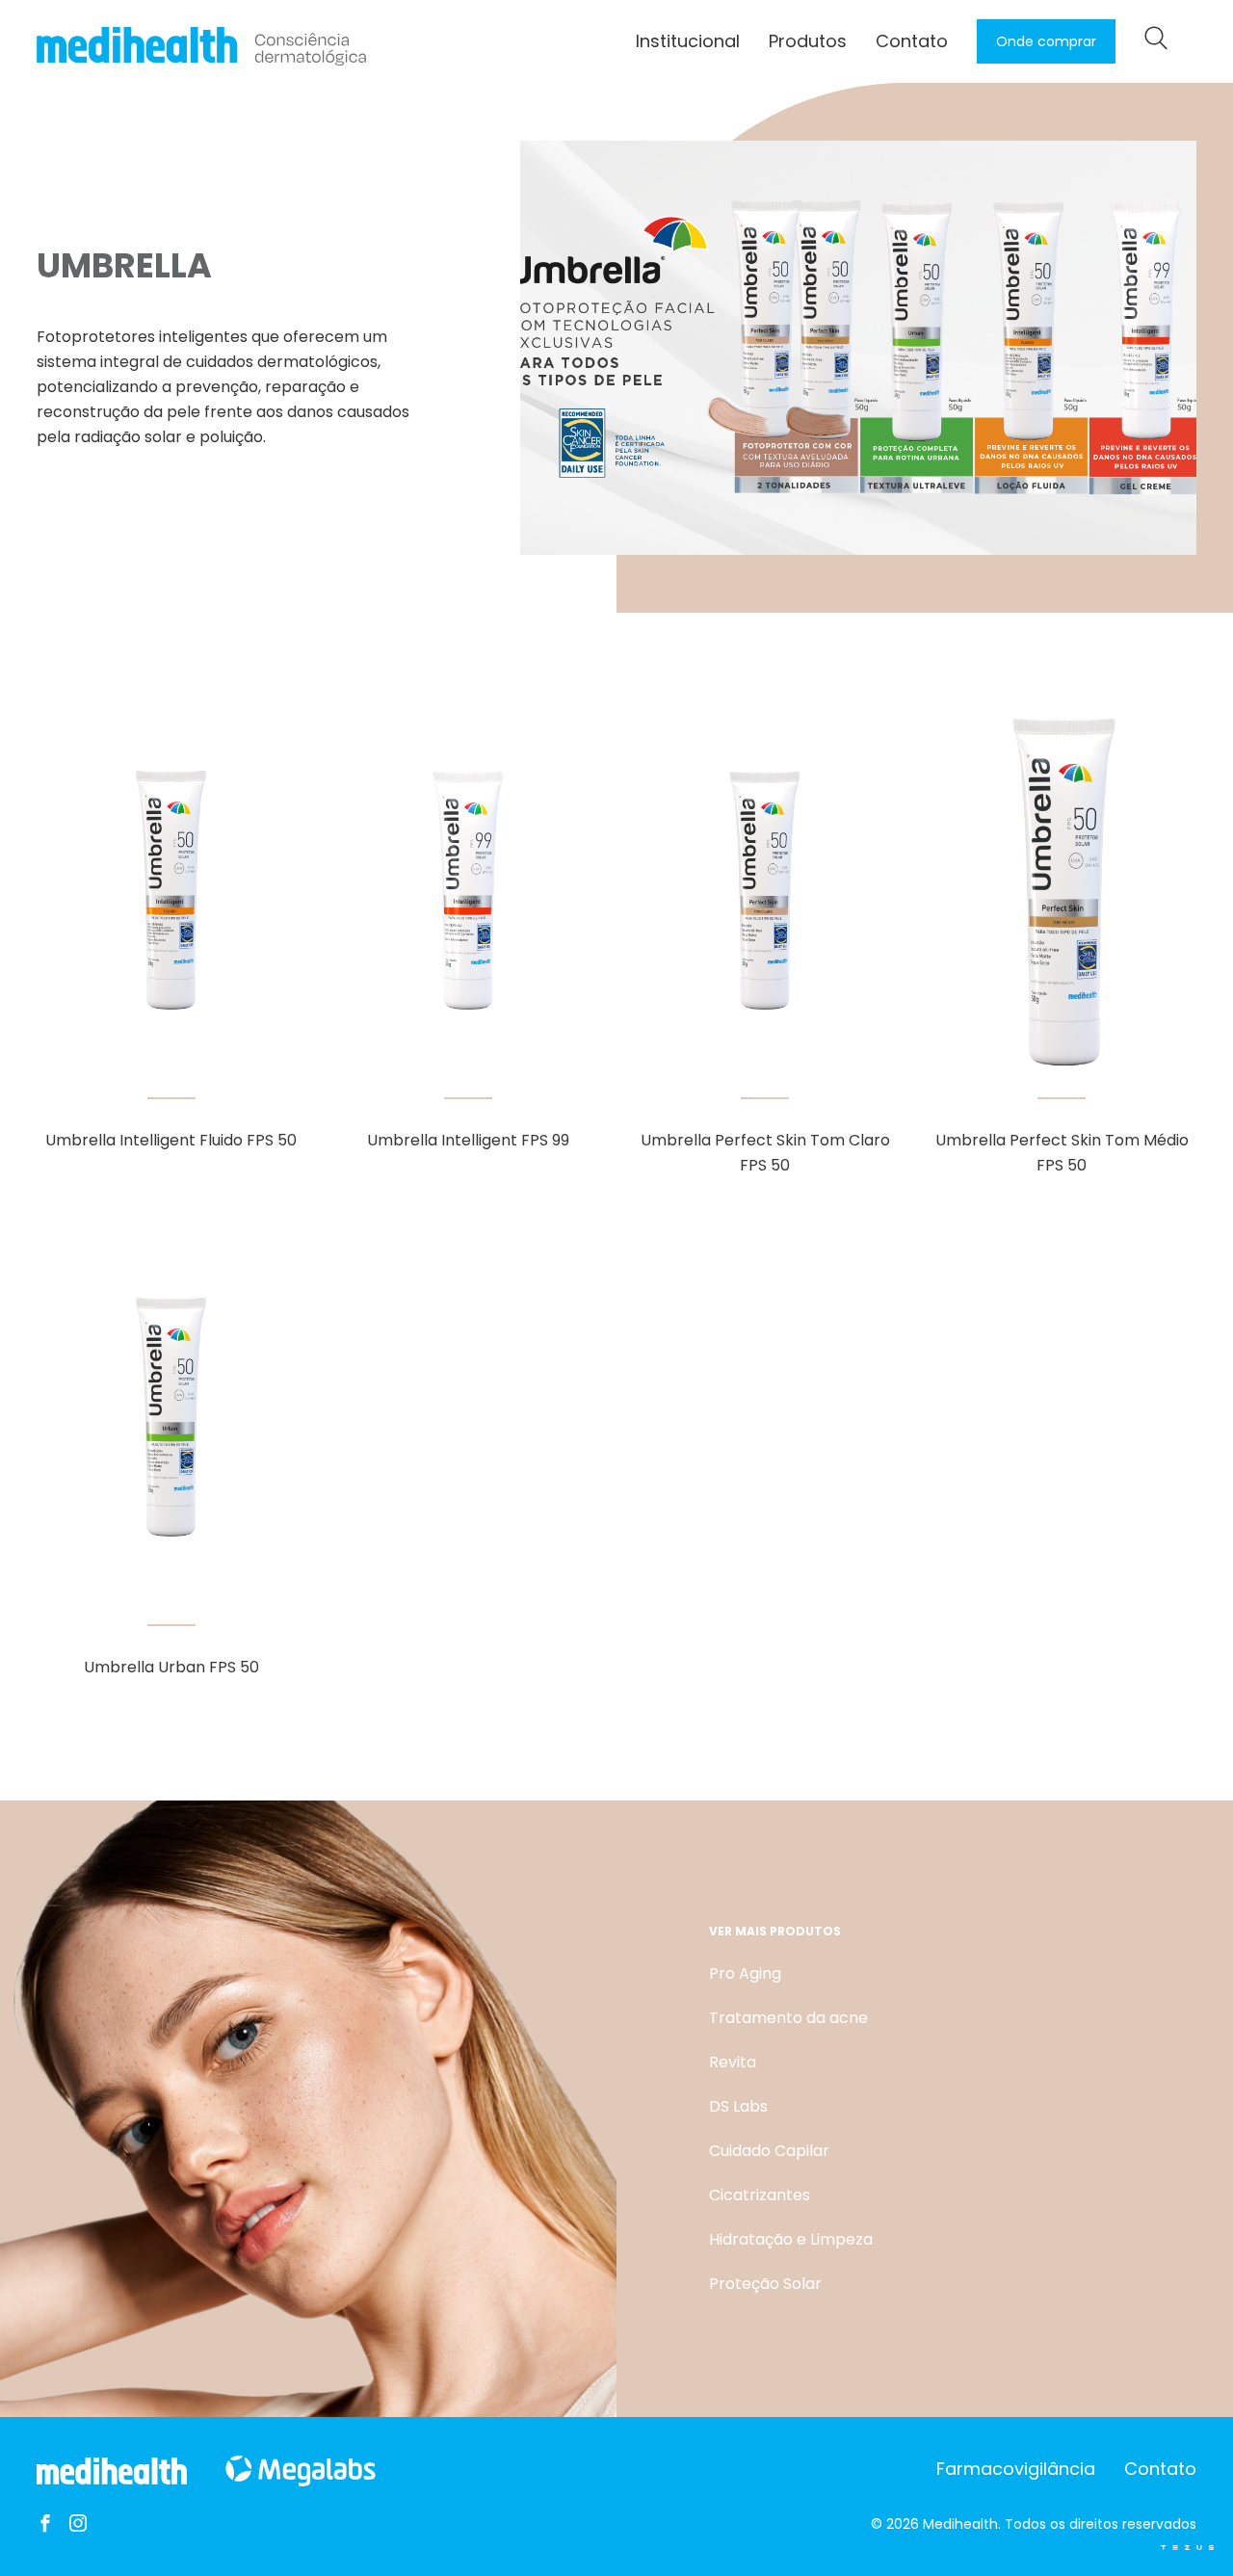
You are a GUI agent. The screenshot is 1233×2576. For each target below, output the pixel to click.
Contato (912, 41)
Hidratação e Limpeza (791, 2239)
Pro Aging (745, 1973)
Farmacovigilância (1016, 2469)
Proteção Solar (765, 2284)
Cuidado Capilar (769, 2151)
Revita (733, 2062)
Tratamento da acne (788, 2018)
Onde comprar (1046, 41)
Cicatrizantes (760, 2195)
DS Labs (738, 2106)
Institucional (688, 41)
